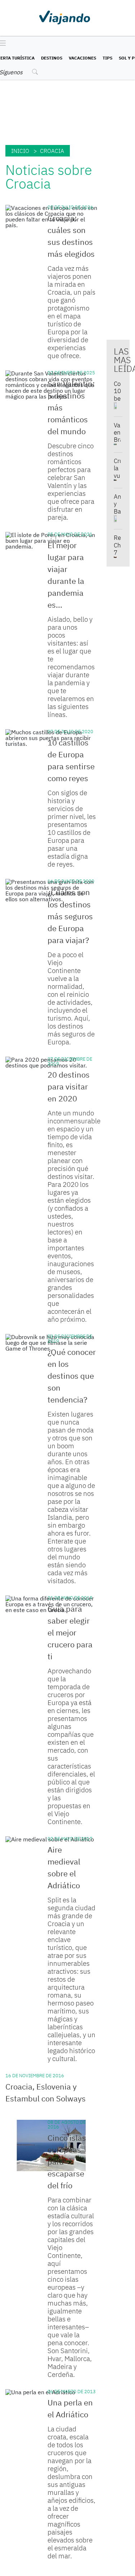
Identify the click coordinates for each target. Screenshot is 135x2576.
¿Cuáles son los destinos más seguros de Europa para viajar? (70, 916)
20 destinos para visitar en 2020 (69, 1086)
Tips (107, 58)
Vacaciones (82, 58)
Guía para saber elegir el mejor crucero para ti (70, 1632)
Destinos (52, 58)
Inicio (20, 151)
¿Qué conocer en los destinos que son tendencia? (72, 1376)
